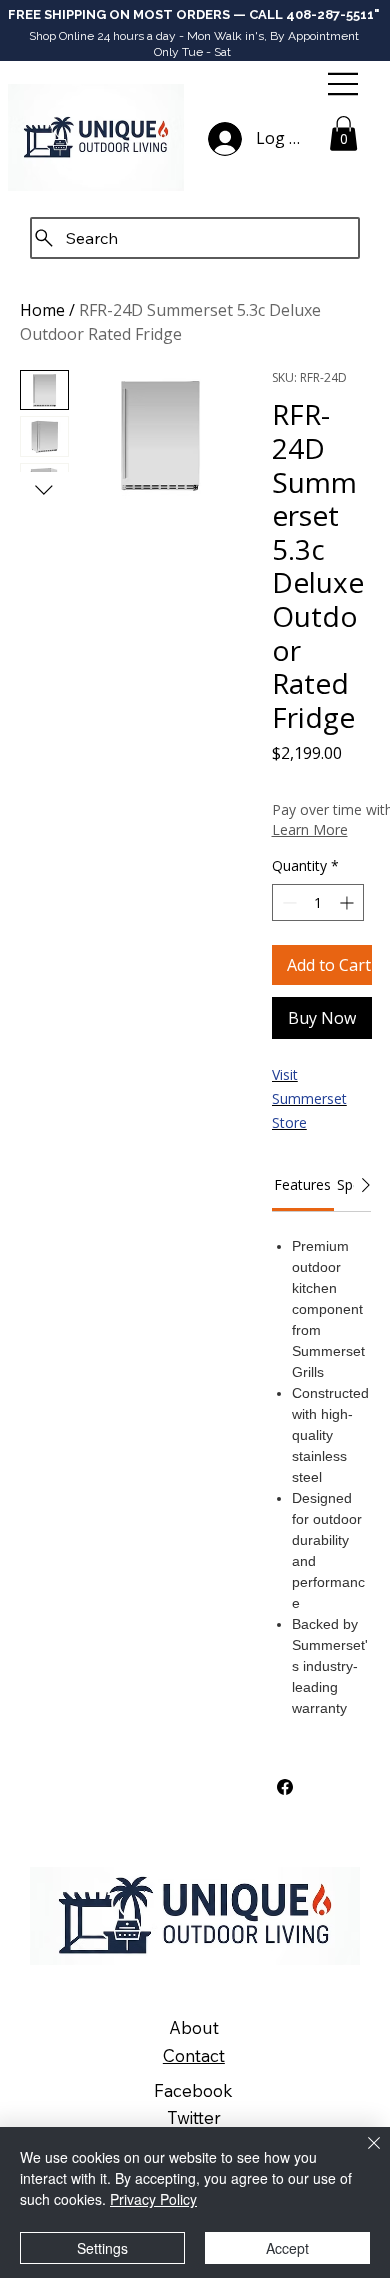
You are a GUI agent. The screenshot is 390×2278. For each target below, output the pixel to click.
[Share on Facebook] (285, 1787)
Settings (102, 2248)
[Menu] (344, 84)
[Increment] (348, 902)
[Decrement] (287, 902)
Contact (194, 2055)
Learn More (310, 829)
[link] (302, 1184)
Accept (287, 2248)
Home (42, 310)
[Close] (362, 2155)
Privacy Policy (153, 2199)
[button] (343, 133)
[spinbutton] (318, 902)
